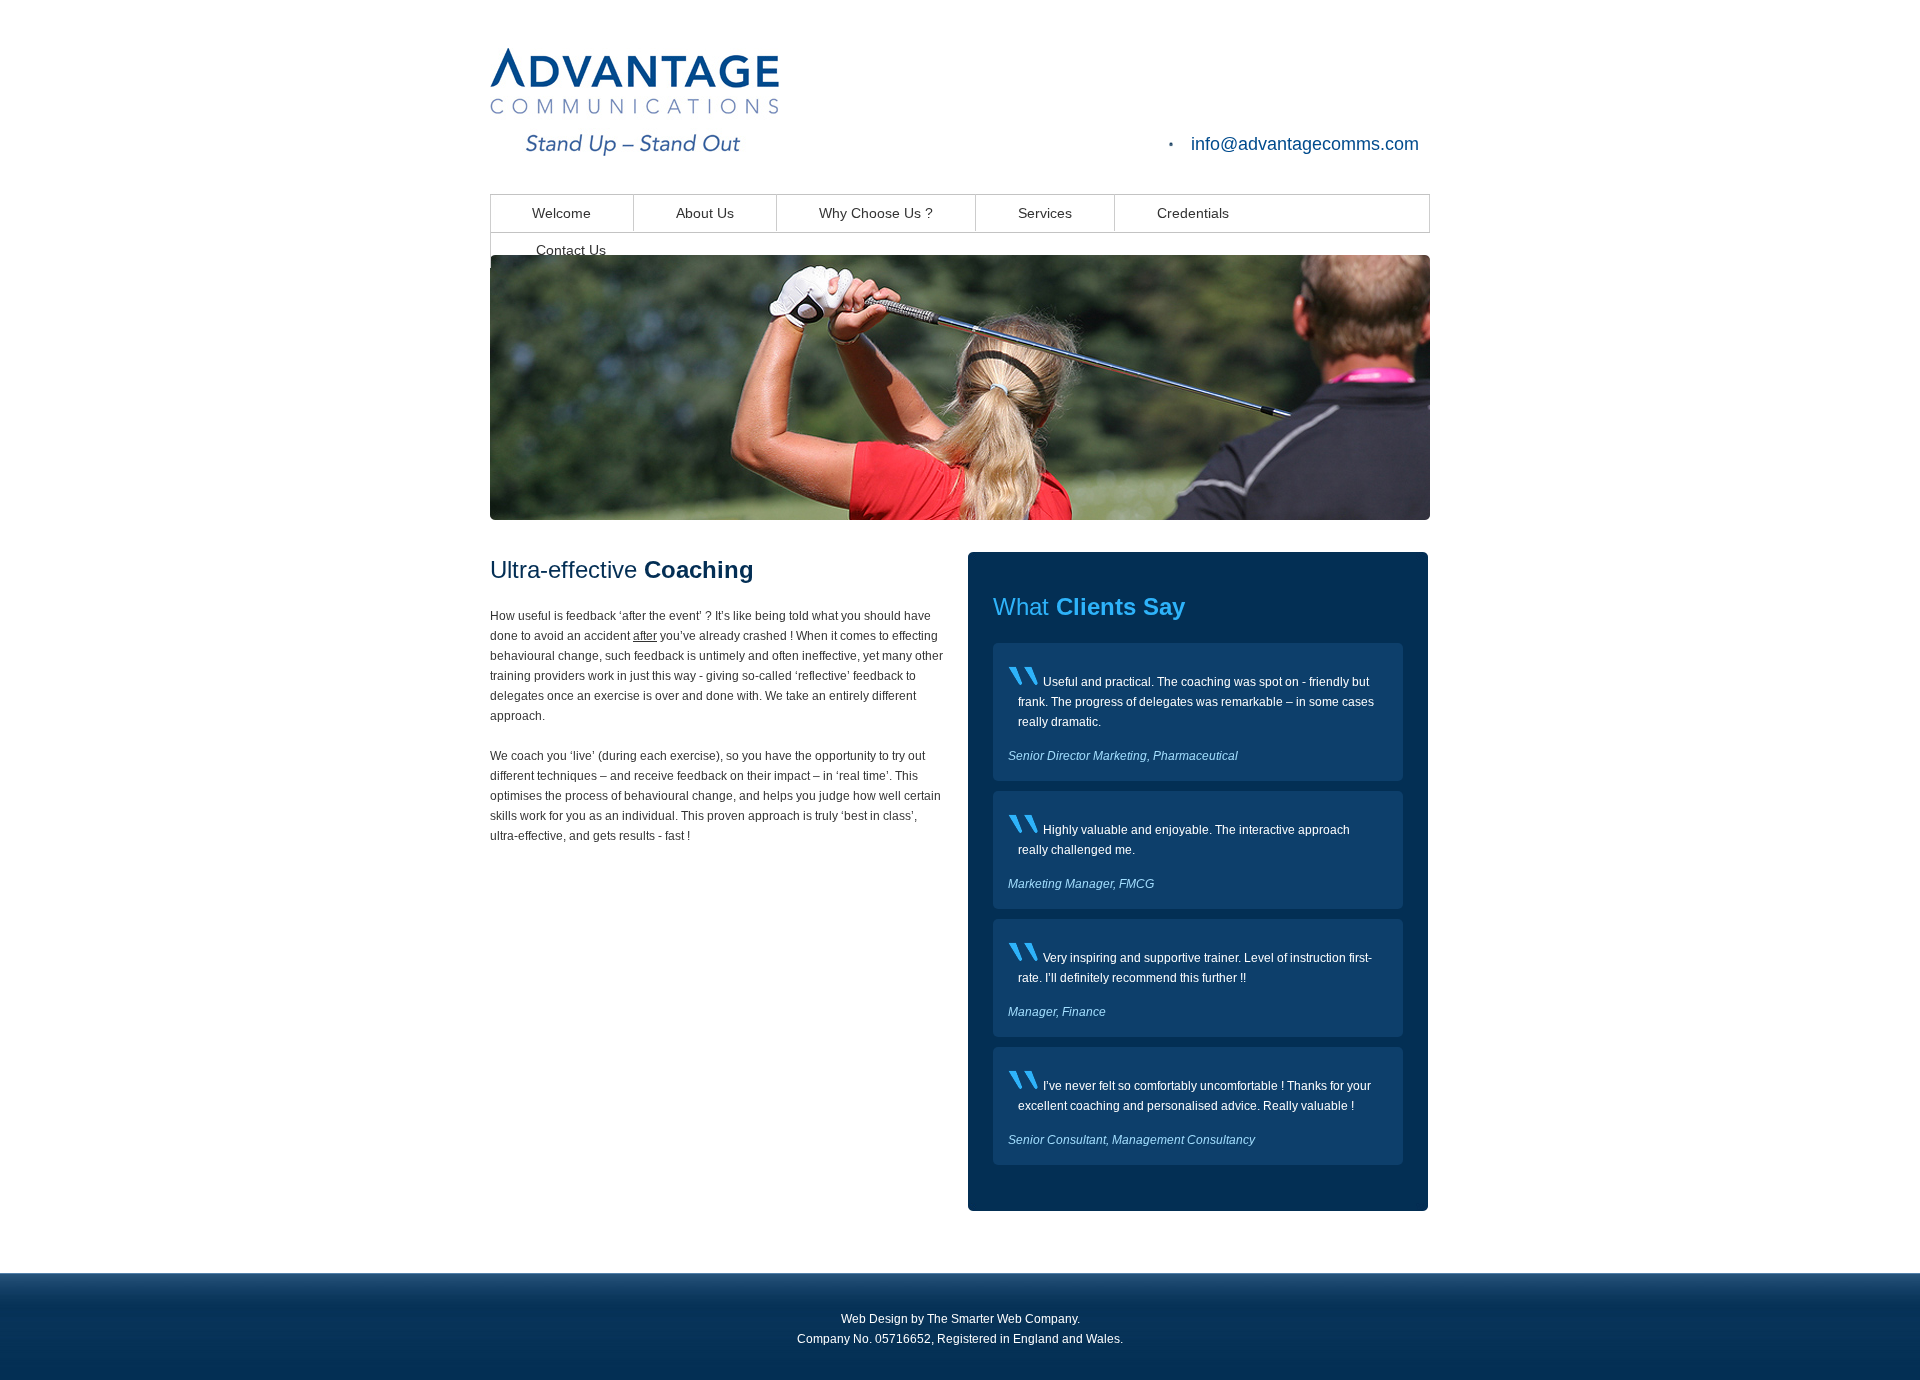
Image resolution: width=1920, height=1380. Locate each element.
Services (1045, 213)
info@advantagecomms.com (1305, 144)
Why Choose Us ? (876, 213)
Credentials (1193, 213)
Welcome (561, 213)
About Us (705, 213)
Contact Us (571, 250)
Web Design (874, 1319)
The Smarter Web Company (1002, 1319)
